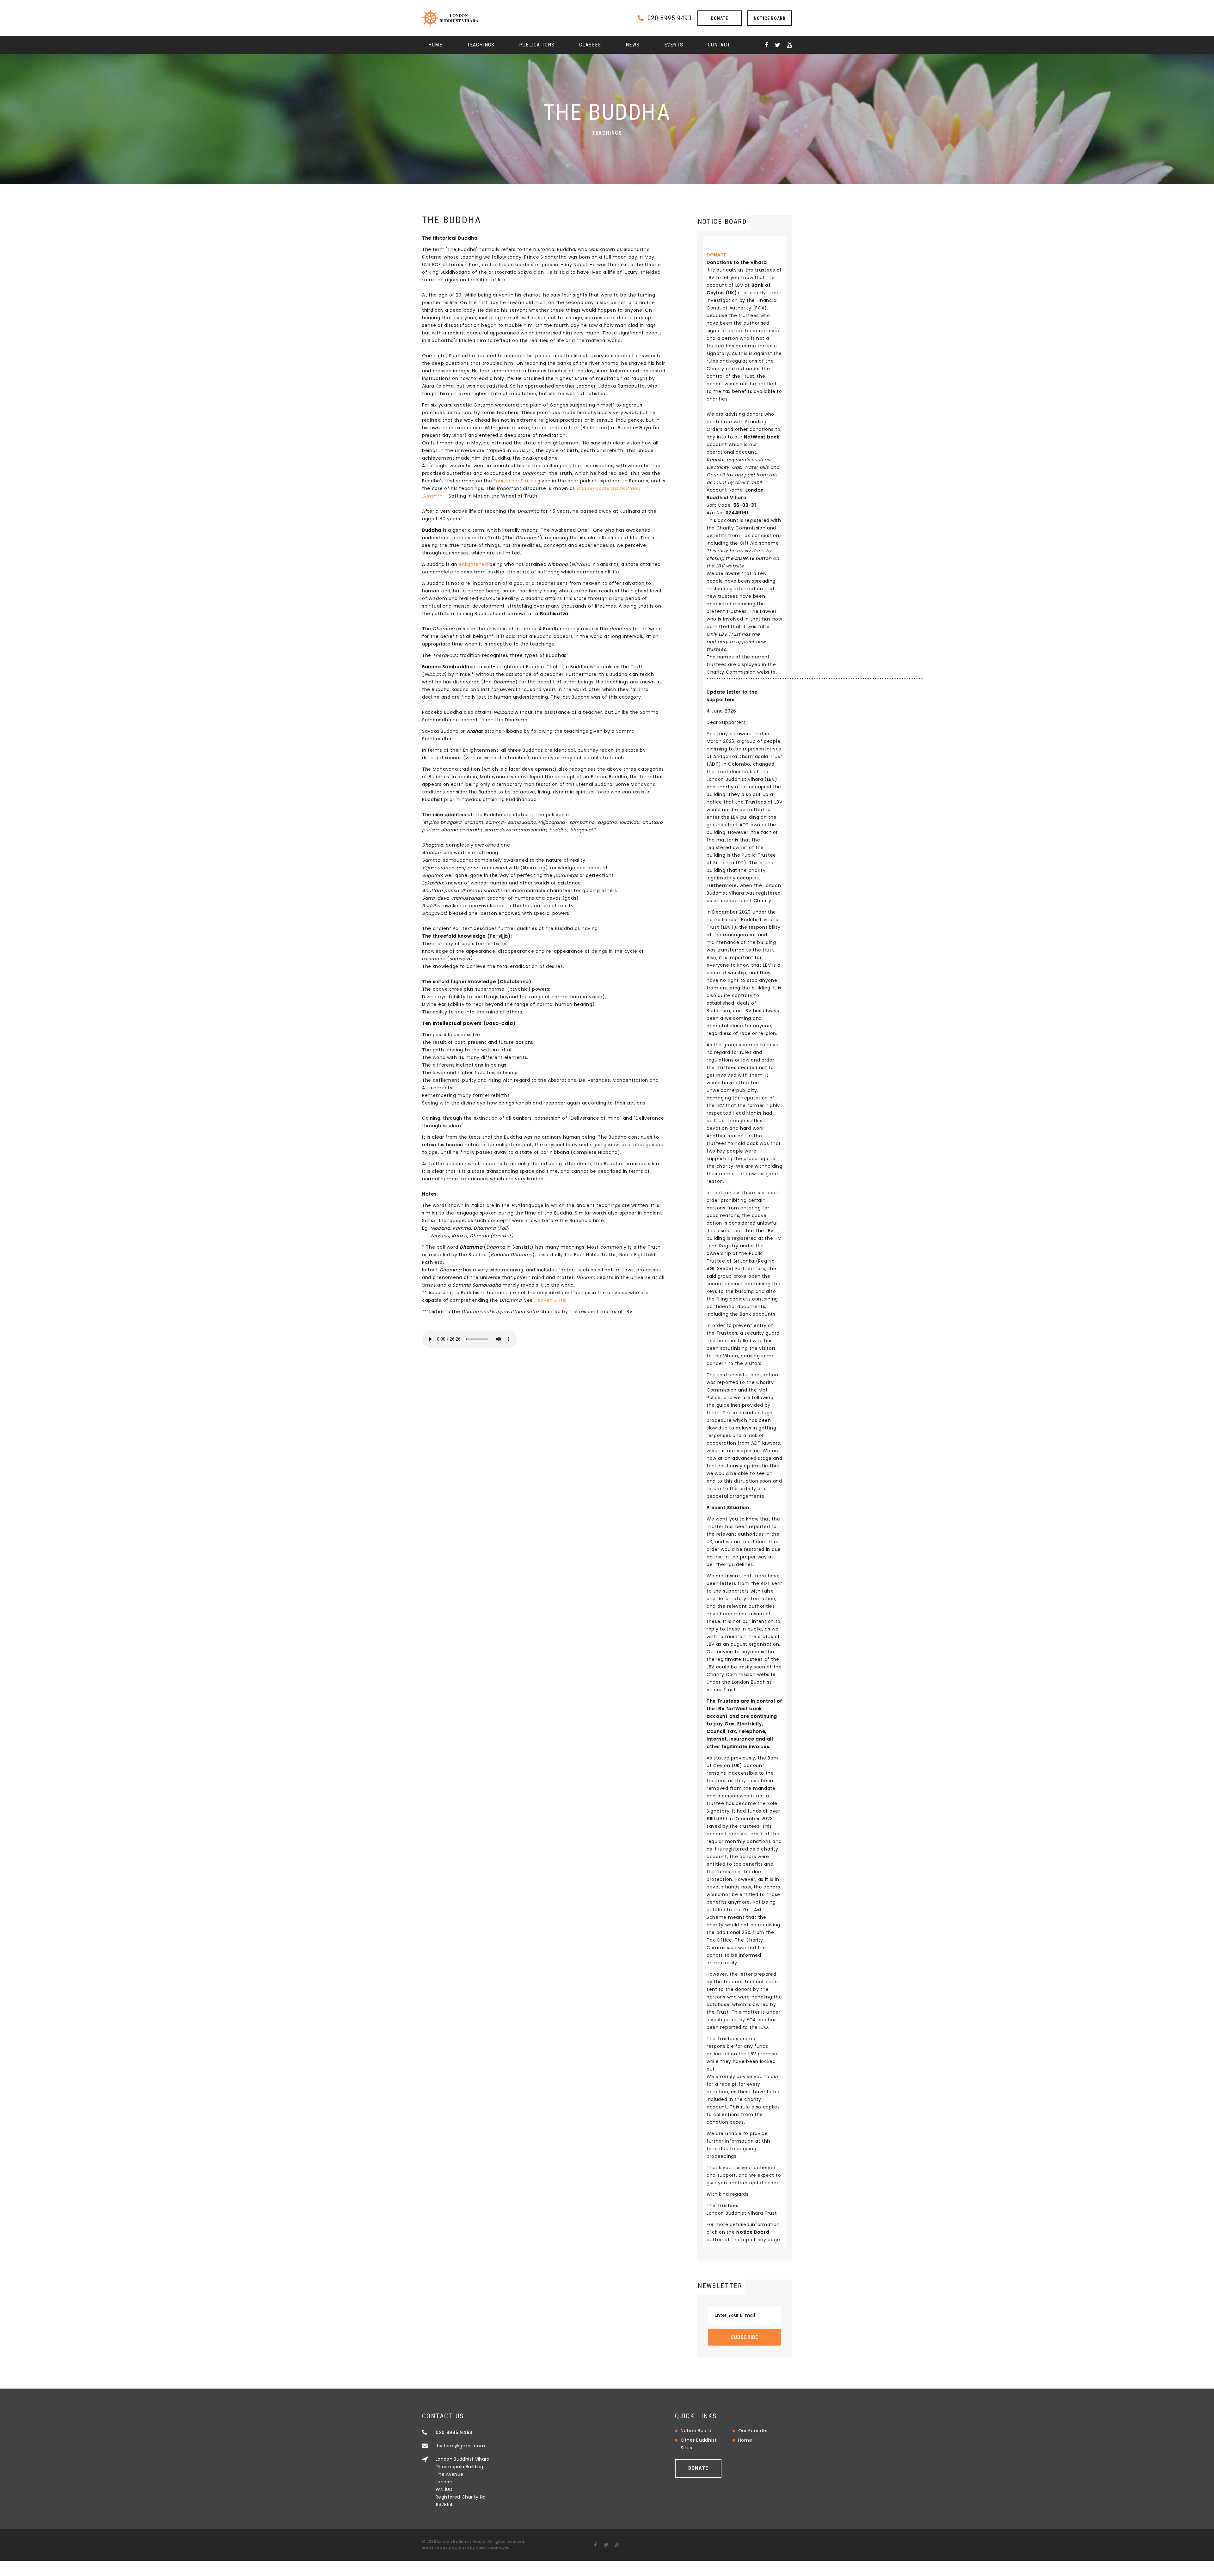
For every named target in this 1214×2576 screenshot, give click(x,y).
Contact (719, 45)
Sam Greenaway (493, 2548)
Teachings (481, 45)
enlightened (474, 564)
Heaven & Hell (551, 1300)
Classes (590, 45)
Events (674, 45)
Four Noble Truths (515, 481)
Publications (537, 45)
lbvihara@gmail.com (460, 2446)
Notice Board (770, 18)
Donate (720, 18)
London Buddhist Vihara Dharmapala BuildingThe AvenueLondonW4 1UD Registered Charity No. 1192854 (463, 2482)
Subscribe (745, 2337)
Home (435, 45)
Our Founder (753, 2431)
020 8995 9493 (670, 18)
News (633, 45)
